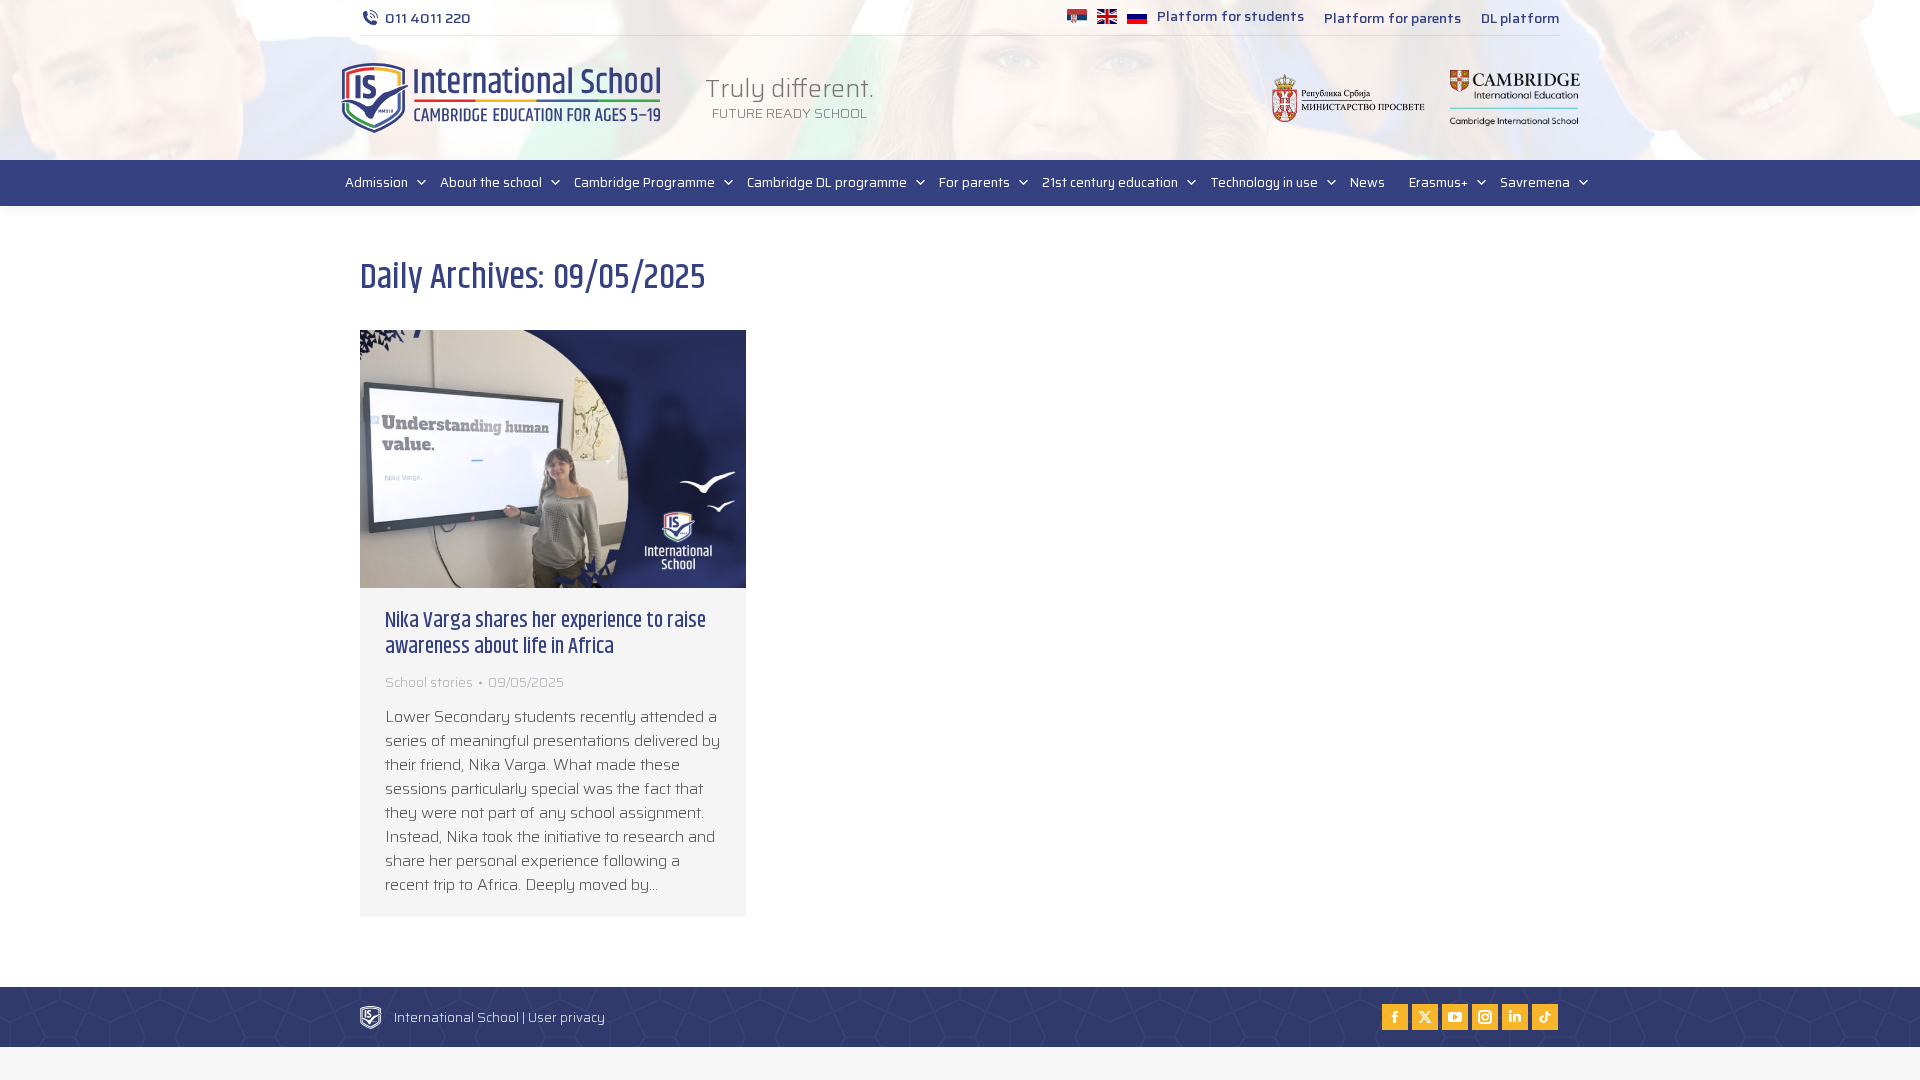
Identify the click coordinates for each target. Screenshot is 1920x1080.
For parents (974, 182)
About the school (491, 182)
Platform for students (1230, 16)
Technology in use (1264, 182)
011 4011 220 (428, 18)
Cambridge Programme (644, 182)
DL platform (1520, 18)
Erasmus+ (1438, 182)
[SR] (1077, 19)
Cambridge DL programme (827, 182)
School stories (429, 682)
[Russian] (1137, 19)
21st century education (1110, 182)
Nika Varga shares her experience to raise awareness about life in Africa (545, 634)
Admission (376, 182)
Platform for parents (1392, 18)
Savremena (1535, 182)
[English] (1107, 19)
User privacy (566, 1017)
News (1367, 182)
